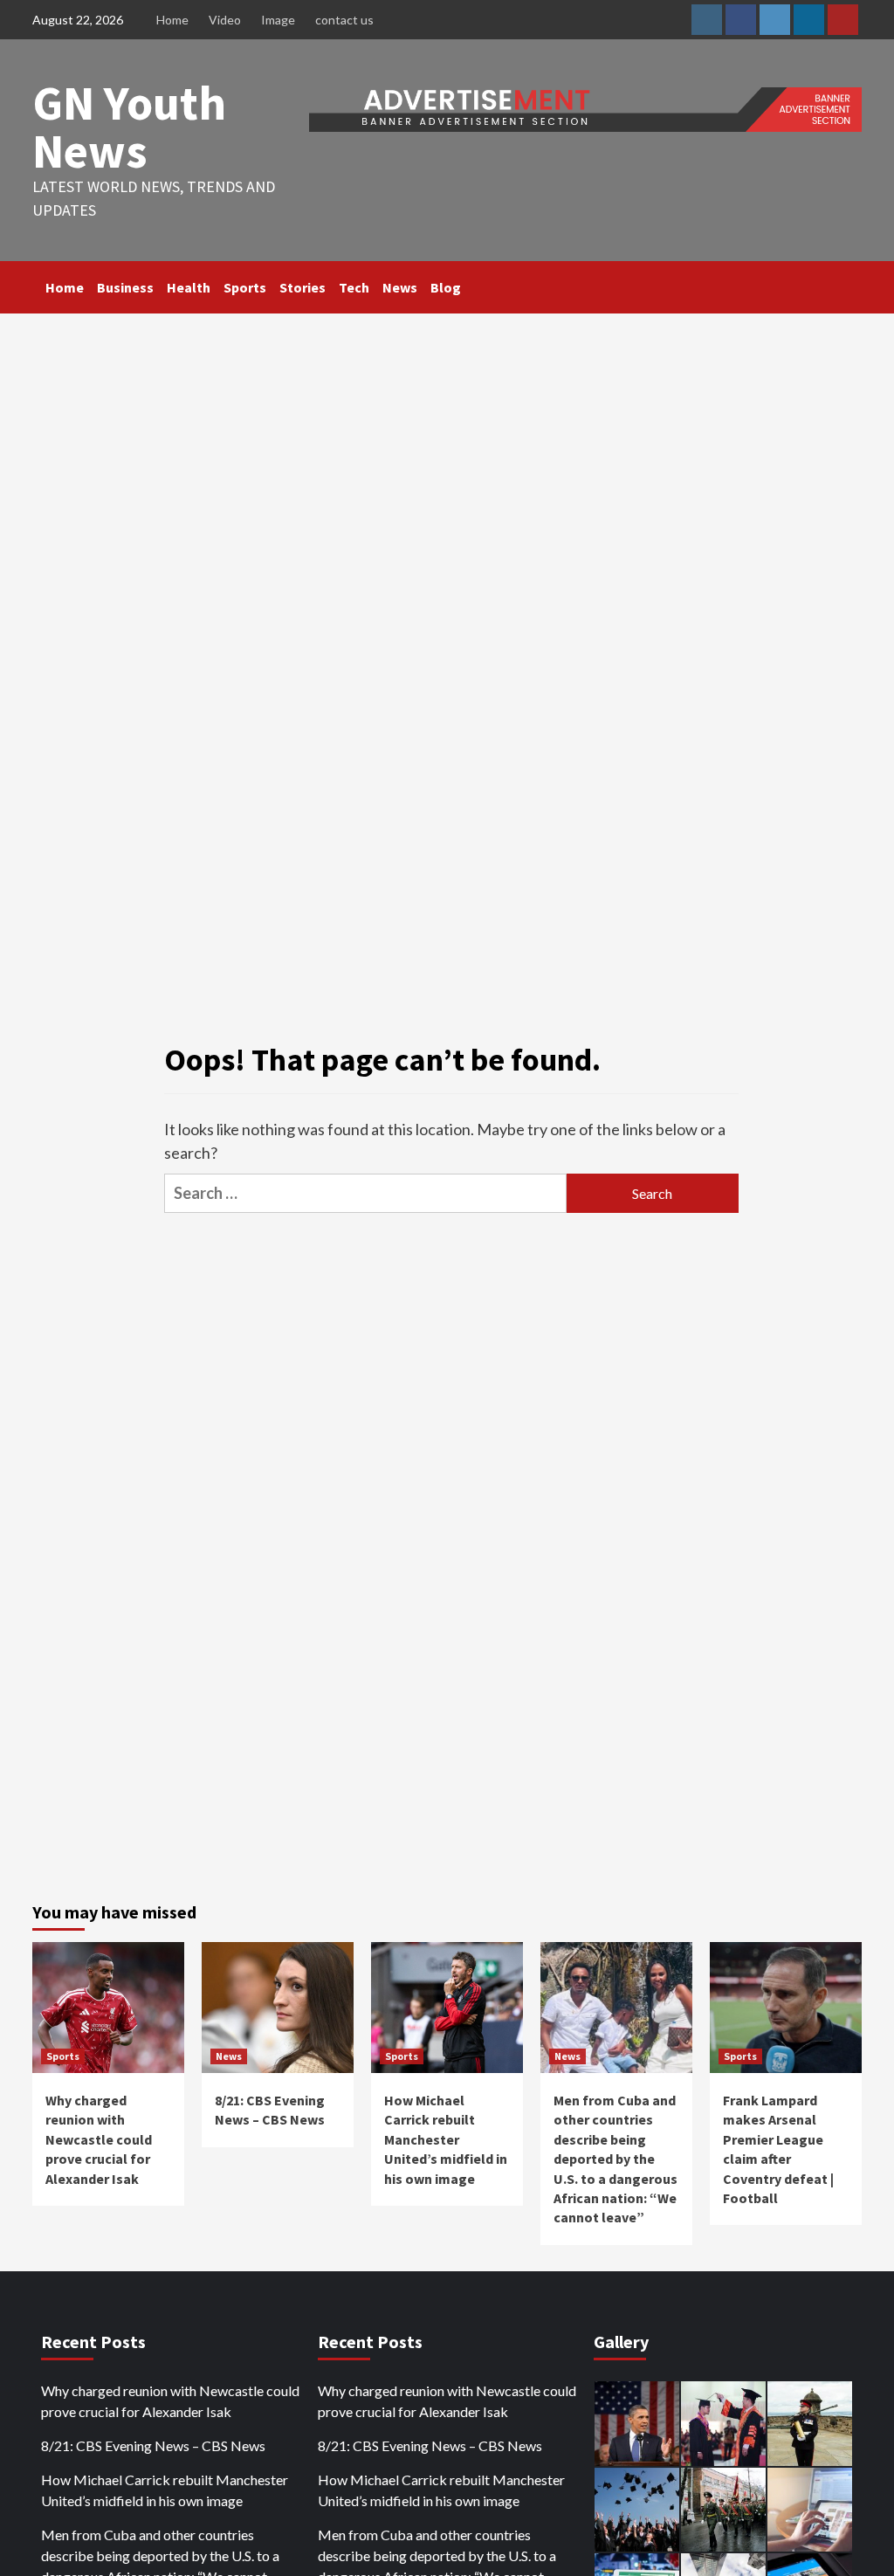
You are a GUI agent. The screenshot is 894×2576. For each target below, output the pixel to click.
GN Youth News (129, 127)
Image (278, 20)
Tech (354, 287)
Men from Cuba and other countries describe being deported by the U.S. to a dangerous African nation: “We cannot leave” (615, 2159)
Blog (446, 287)
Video (225, 20)
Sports (245, 287)
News (400, 287)
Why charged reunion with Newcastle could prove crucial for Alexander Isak (99, 2139)
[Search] (851, 287)
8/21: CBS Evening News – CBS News (153, 2445)
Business (125, 287)
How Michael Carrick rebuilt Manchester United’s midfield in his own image (446, 2139)
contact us (344, 20)
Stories (303, 287)
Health (189, 287)
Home (172, 20)
